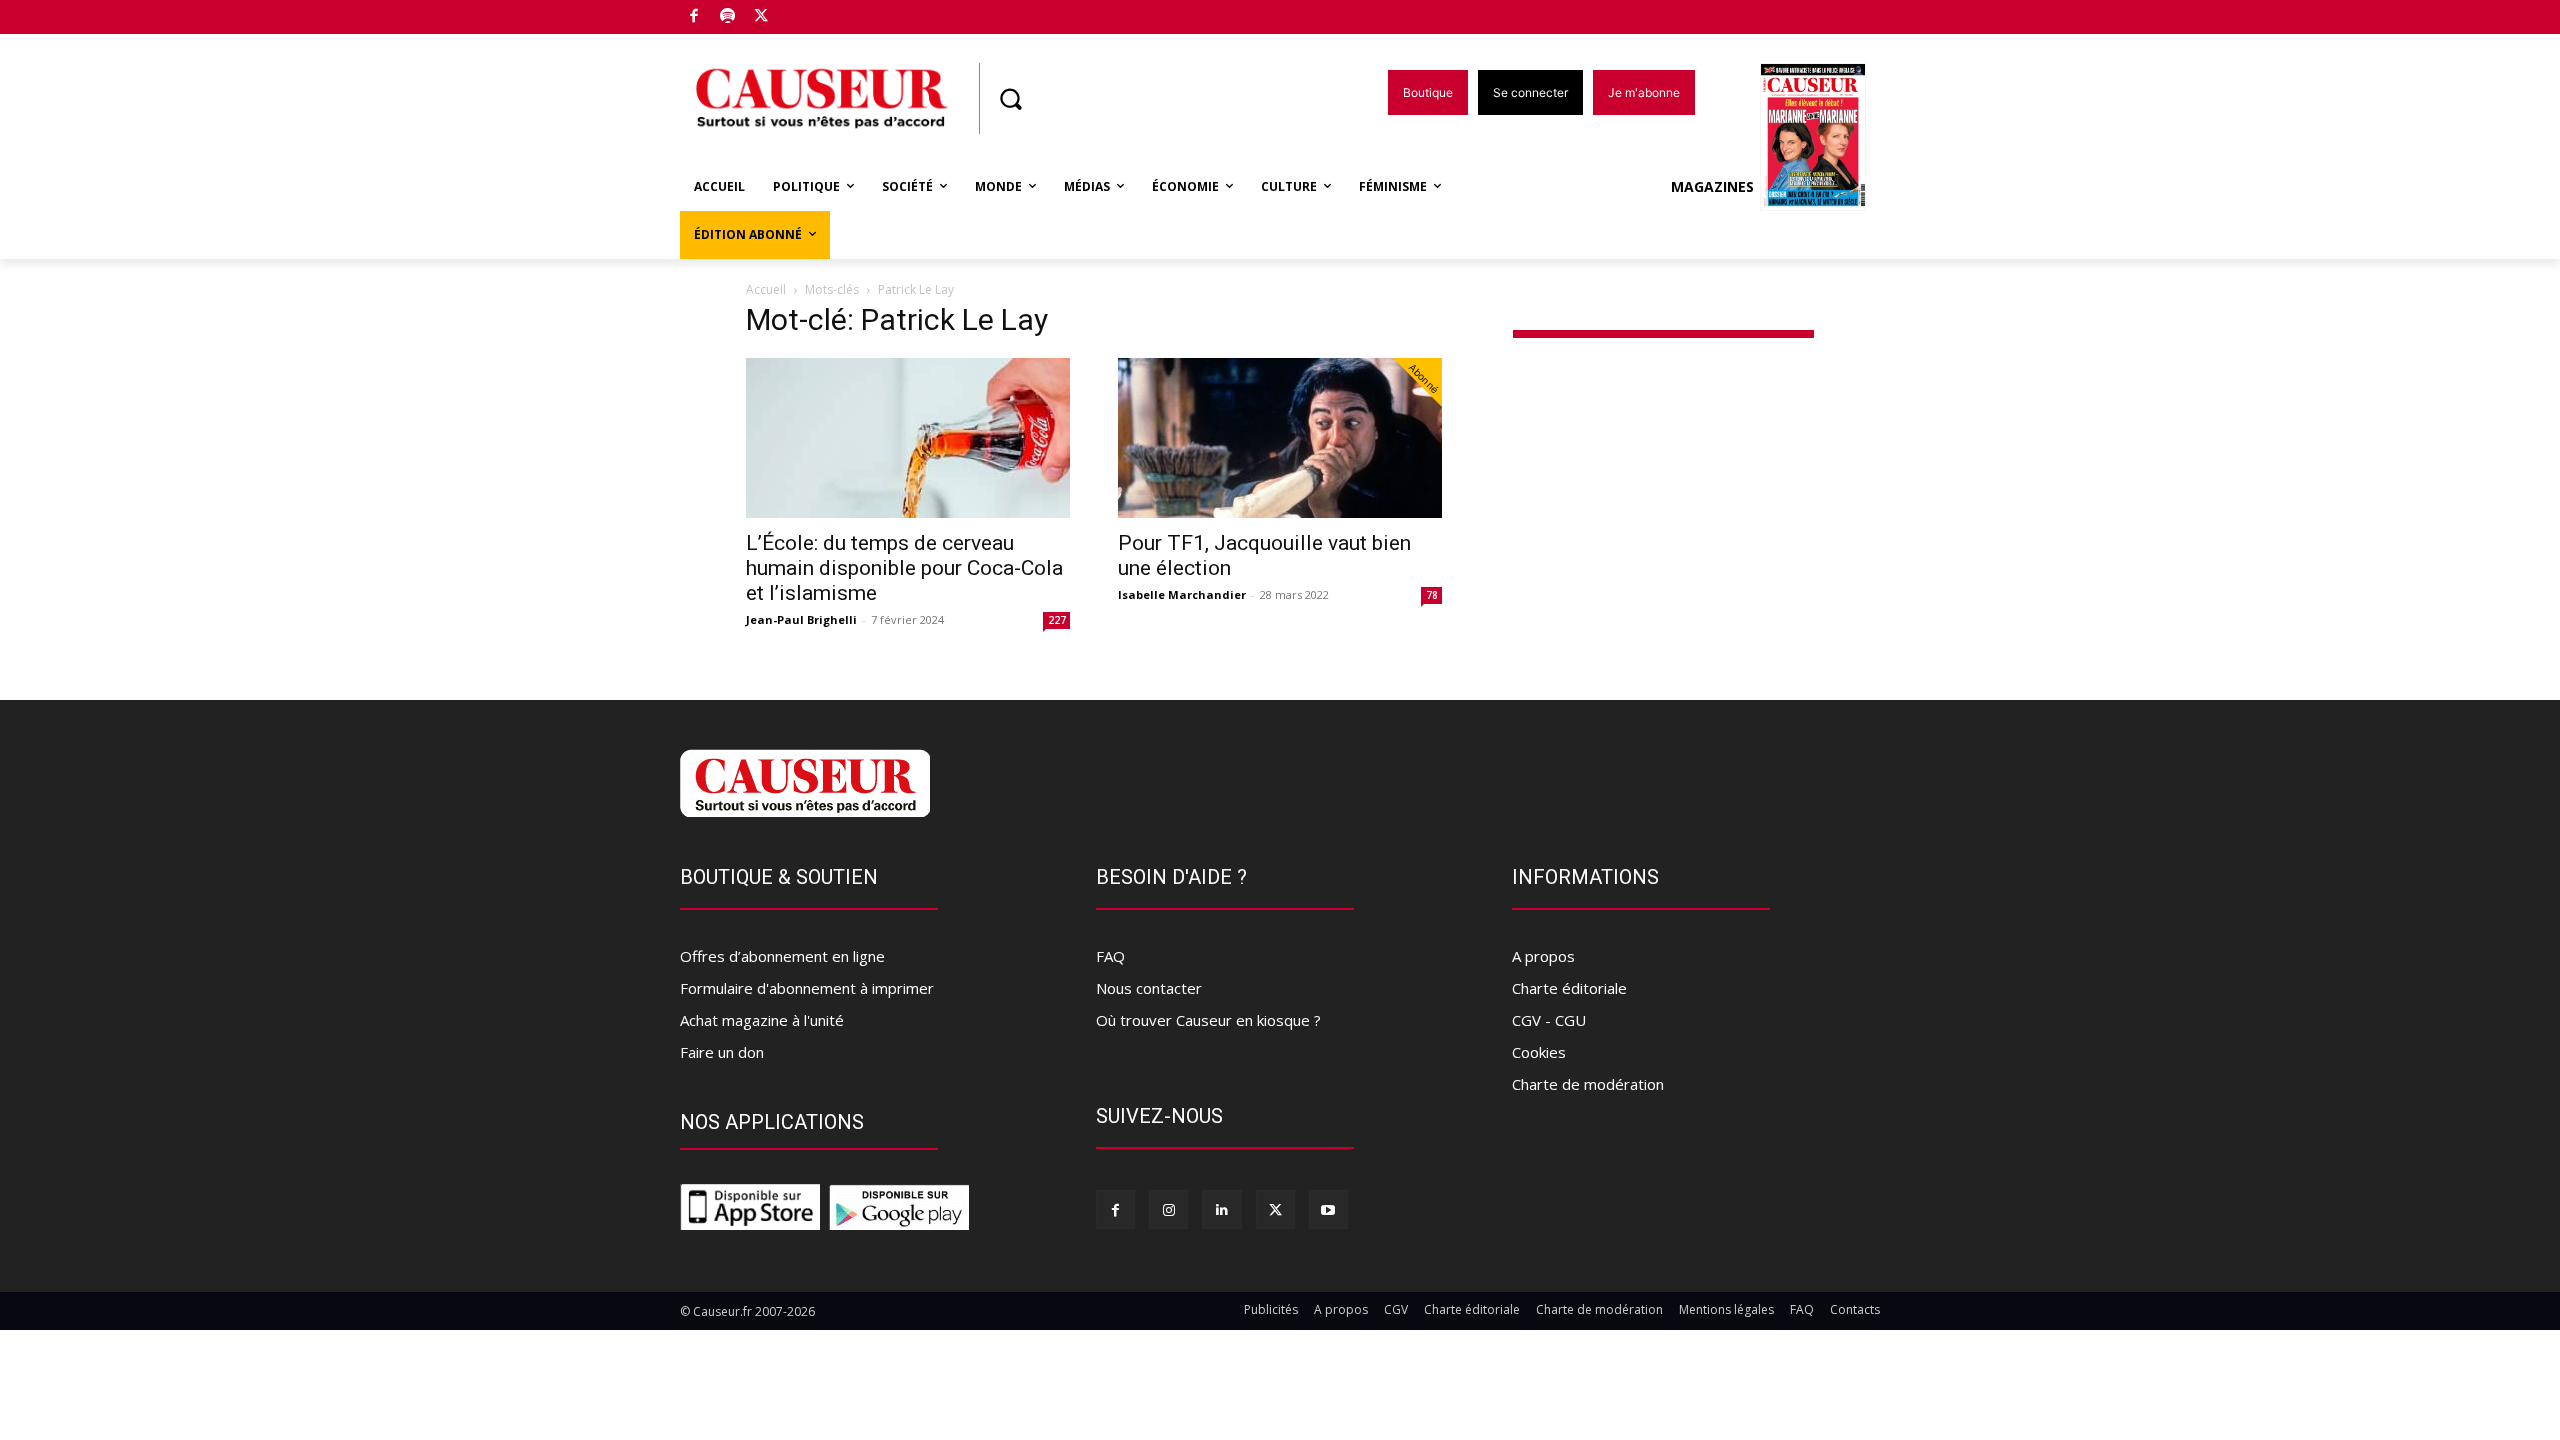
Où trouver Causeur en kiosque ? (1208, 1020)
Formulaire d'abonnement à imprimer (807, 988)
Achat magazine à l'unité (762, 1020)
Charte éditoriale (1569, 988)
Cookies (1539, 1052)
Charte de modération (1588, 1084)
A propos (1543, 956)
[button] (1010, 99)
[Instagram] (1168, 1209)
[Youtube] (1328, 1209)
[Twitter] (761, 17)
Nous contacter (1149, 988)
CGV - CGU (1549, 1020)
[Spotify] (728, 17)
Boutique (812, 12)
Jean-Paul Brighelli (801, 619)
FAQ (1110, 956)
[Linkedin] (1221, 1209)
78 (1432, 595)
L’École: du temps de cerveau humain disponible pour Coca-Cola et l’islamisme (904, 568)
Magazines (1712, 186)
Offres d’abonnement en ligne (782, 956)
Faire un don (722, 1052)
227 (1057, 620)
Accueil (766, 289)
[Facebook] (694, 17)
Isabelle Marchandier (1182, 594)
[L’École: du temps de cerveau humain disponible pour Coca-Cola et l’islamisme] (908, 438)
